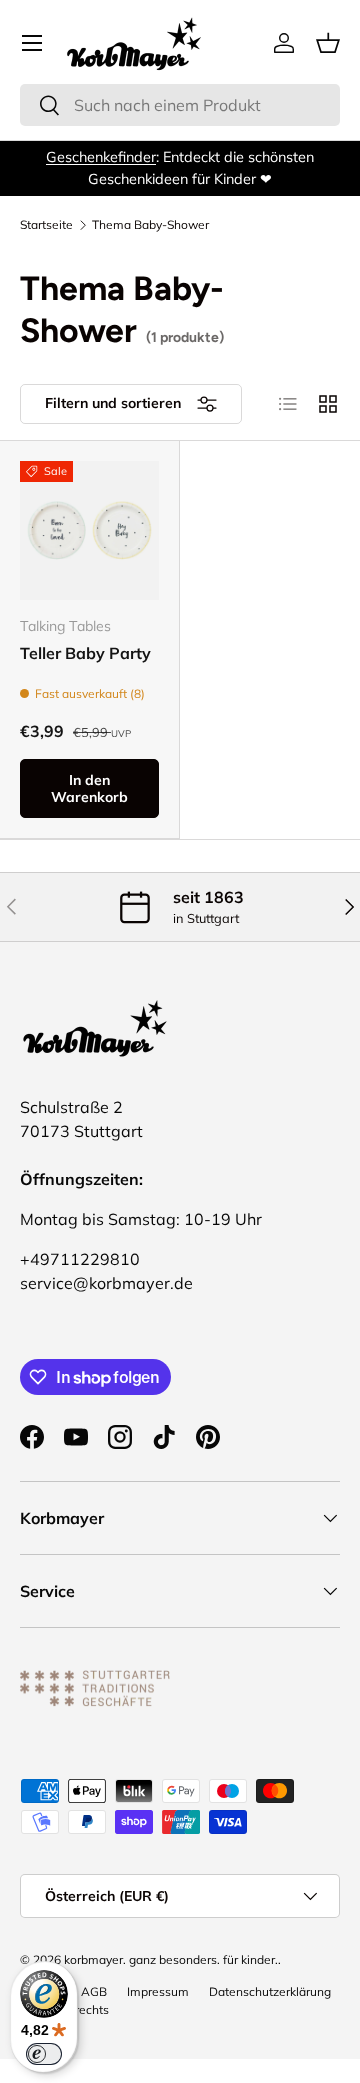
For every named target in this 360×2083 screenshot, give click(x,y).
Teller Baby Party (85, 653)
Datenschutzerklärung (270, 1991)
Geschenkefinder (101, 157)
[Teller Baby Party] (89, 530)
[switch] (44, 2054)
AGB (94, 1991)
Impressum (158, 1991)
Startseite (46, 225)
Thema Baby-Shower (150, 225)
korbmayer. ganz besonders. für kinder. (171, 1959)
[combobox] (180, 105)
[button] (328, 43)
